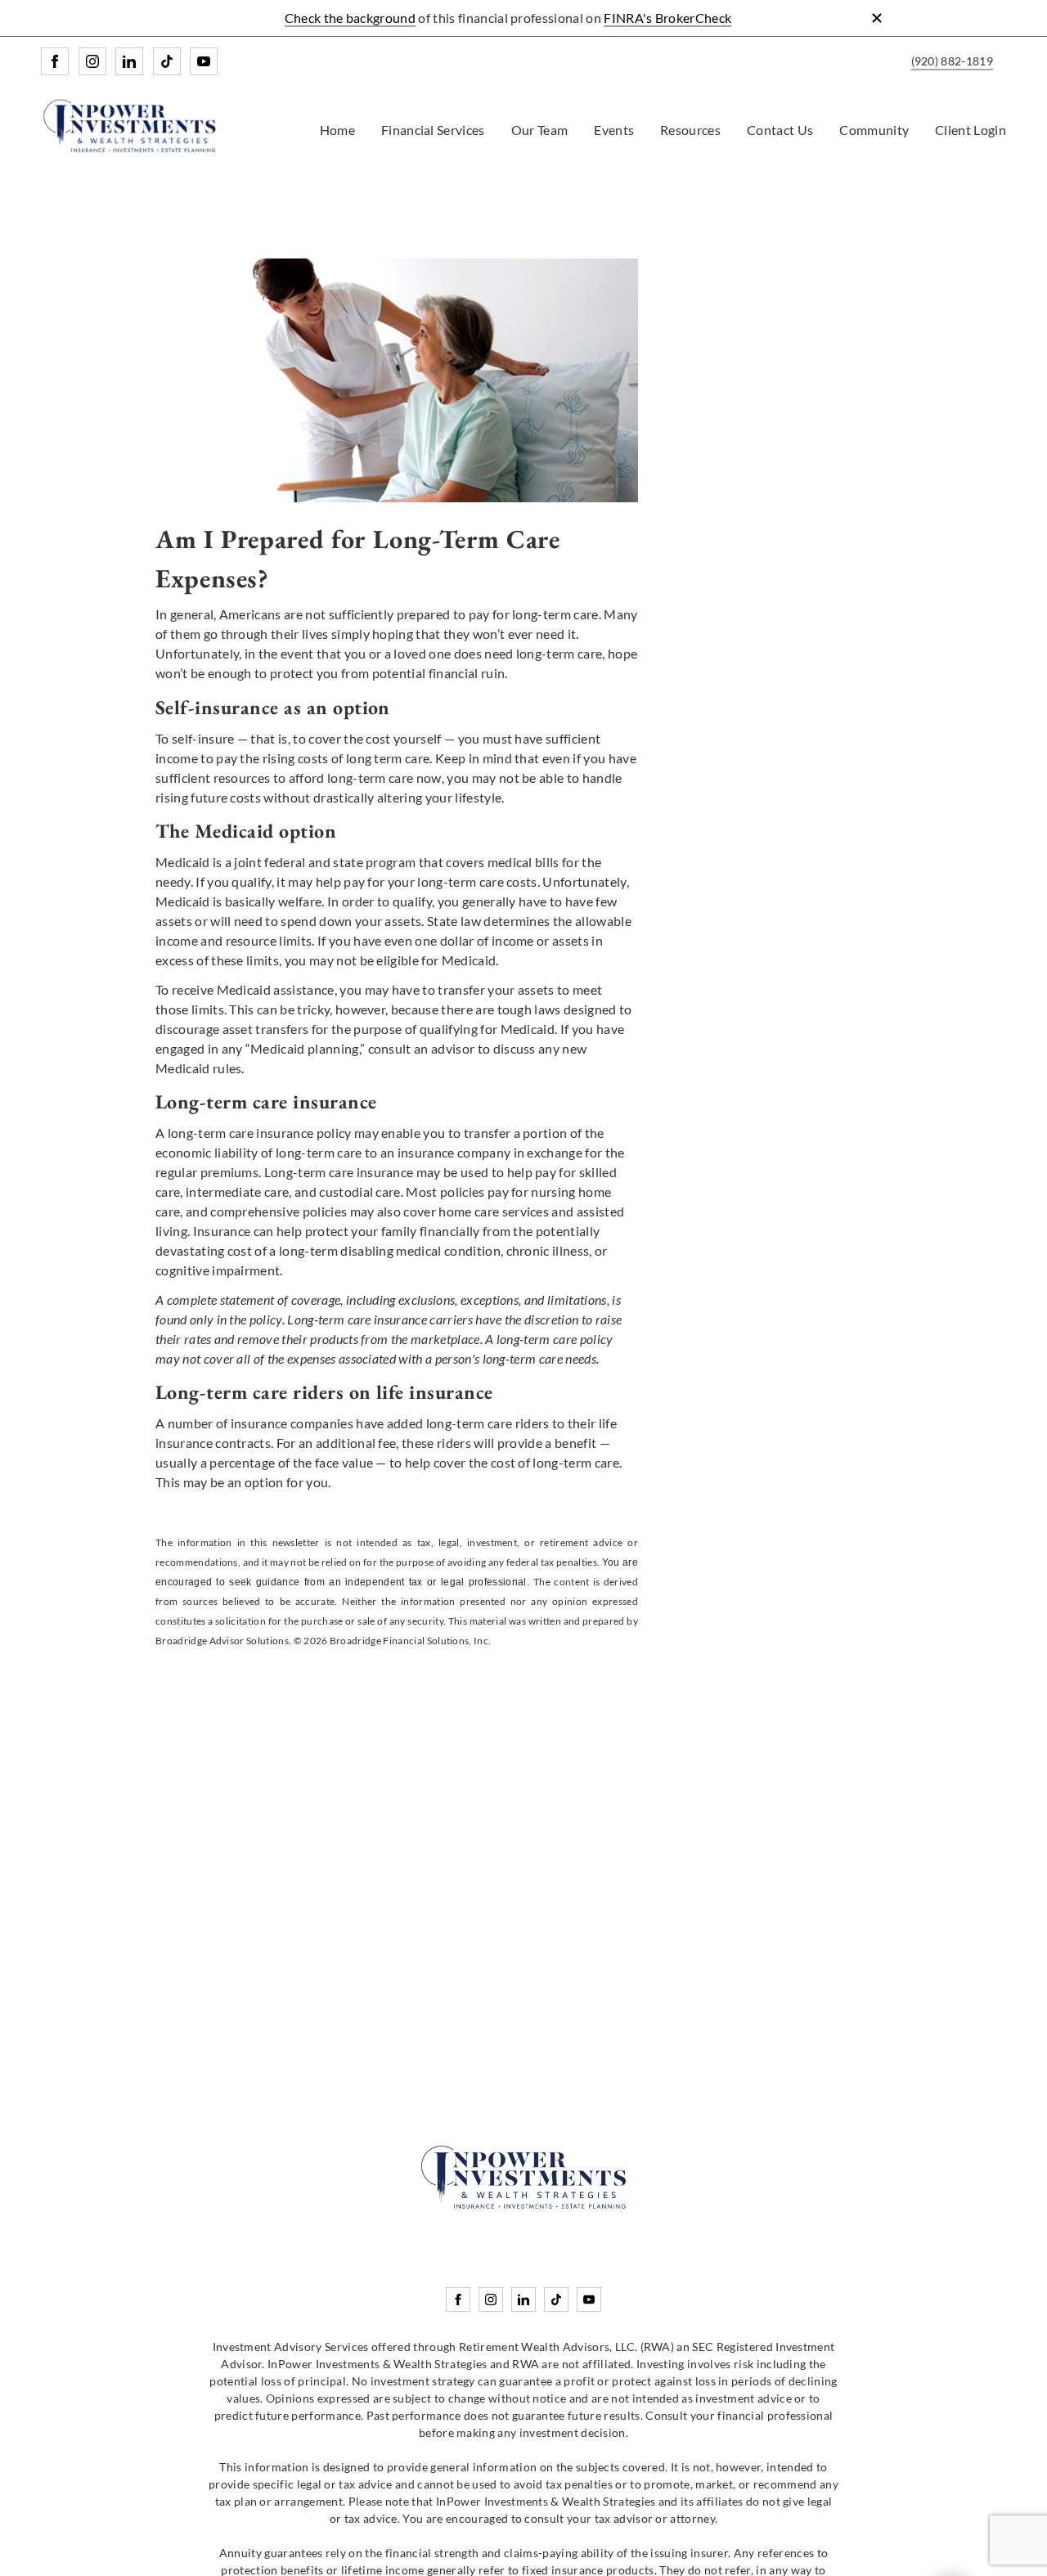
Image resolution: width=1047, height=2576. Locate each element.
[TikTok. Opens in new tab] (167, 61)
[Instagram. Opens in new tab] (92, 61)
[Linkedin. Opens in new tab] (129, 61)
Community (874, 130)
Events (614, 130)
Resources (690, 130)
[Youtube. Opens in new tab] (204, 61)
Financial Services (433, 130)
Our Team (540, 130)
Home (337, 130)
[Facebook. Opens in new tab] (55, 61)
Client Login (971, 130)
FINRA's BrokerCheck (667, 18)
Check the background (350, 18)
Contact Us (780, 130)
